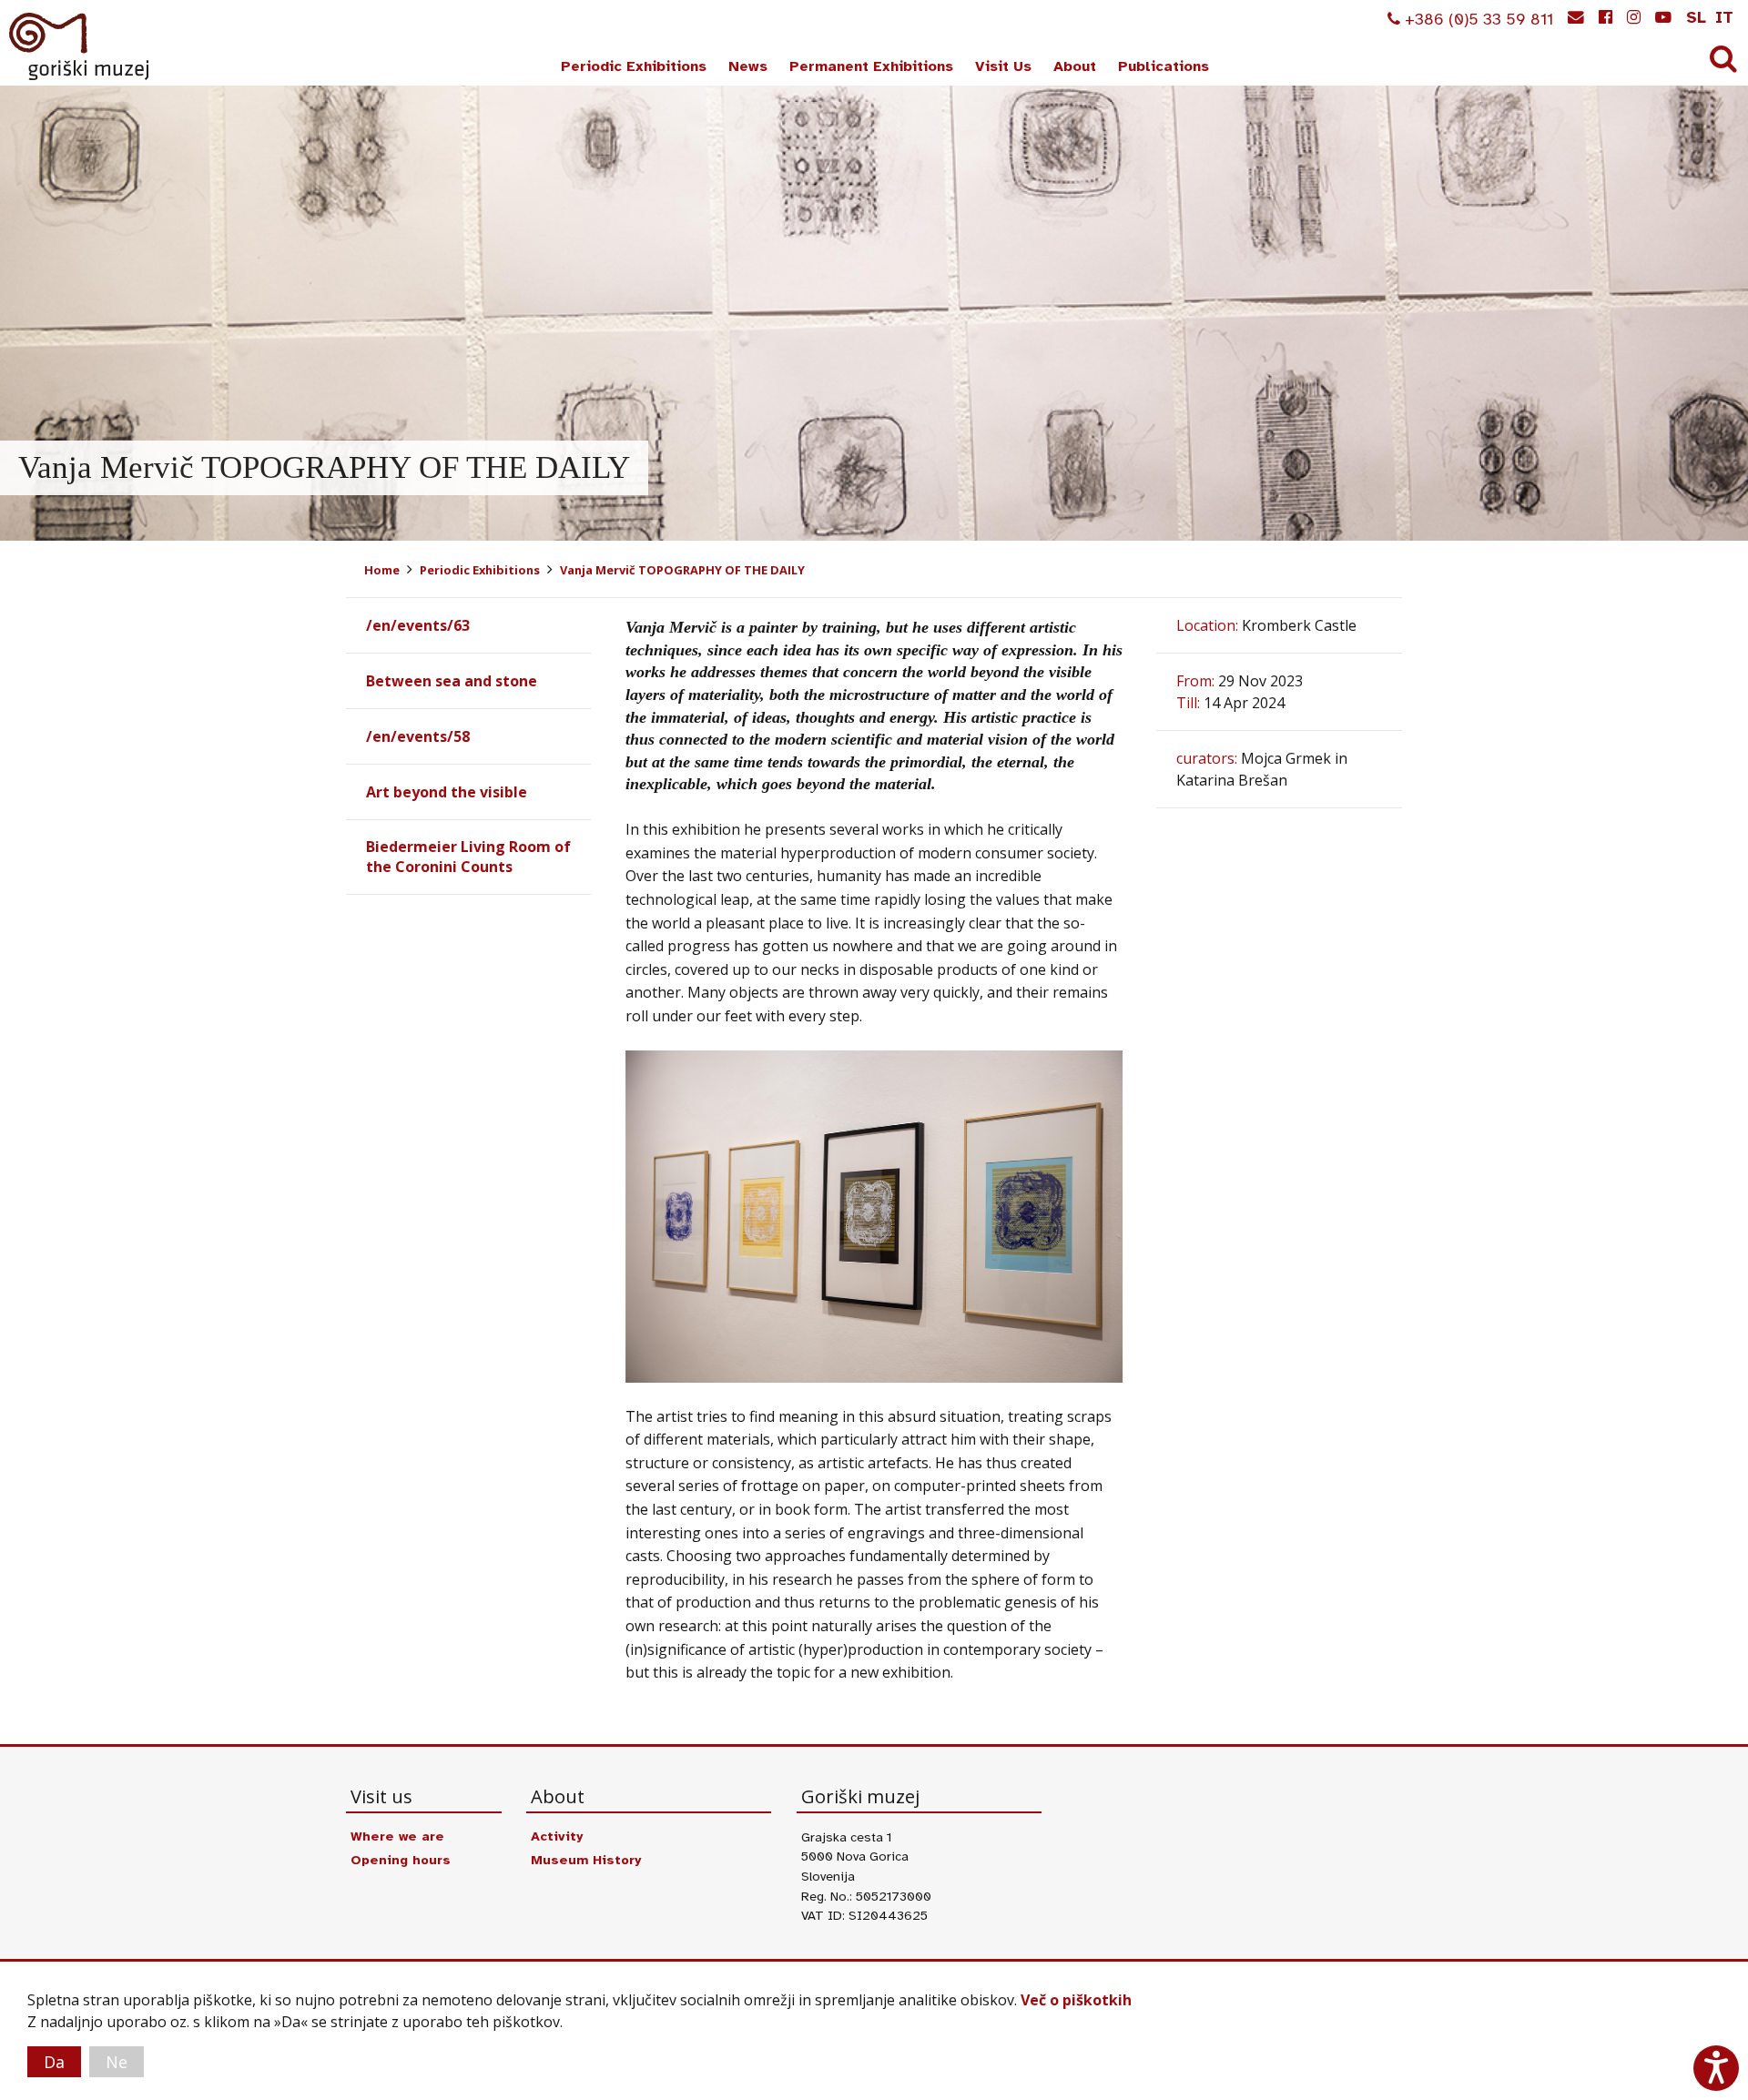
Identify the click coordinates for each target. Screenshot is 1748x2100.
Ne (117, 2062)
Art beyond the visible (447, 792)
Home (382, 570)
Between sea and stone (452, 681)
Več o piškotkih (1076, 2000)
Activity (557, 1836)
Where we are (397, 1836)
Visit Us (1003, 66)
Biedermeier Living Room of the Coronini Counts (468, 857)
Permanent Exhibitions (871, 66)
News (748, 66)
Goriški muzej (80, 46)
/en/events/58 (418, 736)
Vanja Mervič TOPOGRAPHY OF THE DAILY (682, 570)
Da (54, 2062)
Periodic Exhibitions (634, 66)
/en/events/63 (418, 625)
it (1724, 17)
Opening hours (401, 1860)
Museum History (586, 1860)
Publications (1164, 66)
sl (1696, 17)
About (1075, 66)
